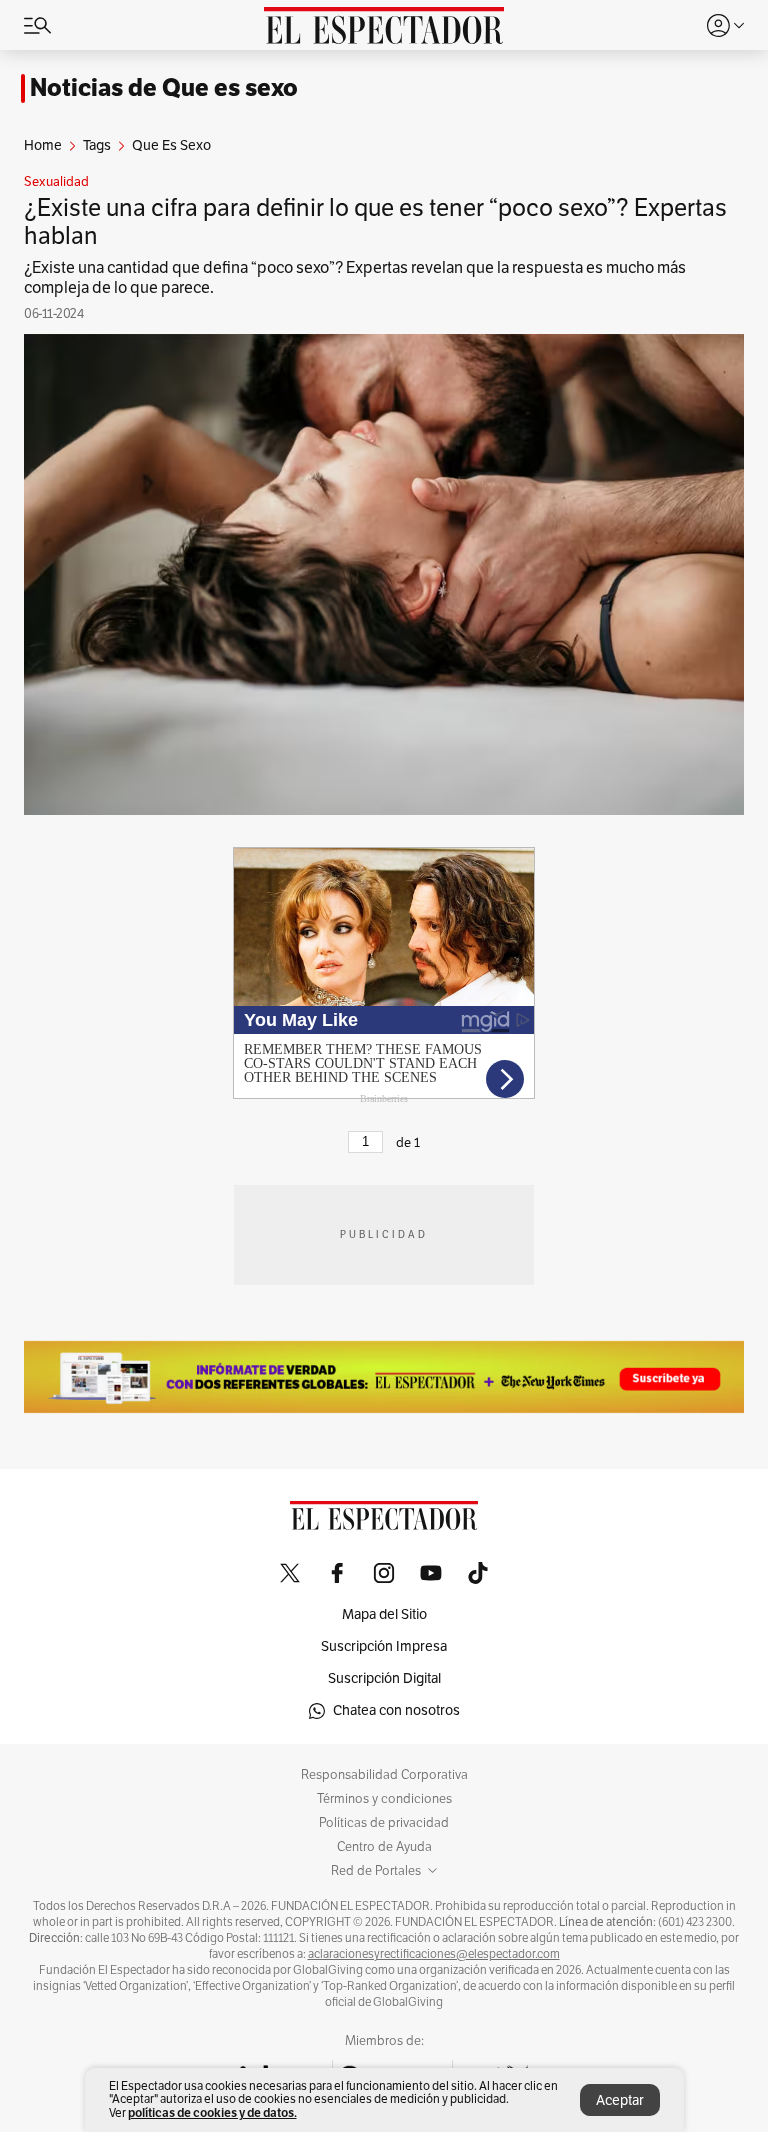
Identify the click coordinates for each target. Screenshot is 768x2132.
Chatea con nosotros (396, 1710)
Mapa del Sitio (384, 1614)
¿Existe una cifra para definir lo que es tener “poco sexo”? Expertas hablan (375, 222)
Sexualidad (56, 182)
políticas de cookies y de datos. (212, 2112)
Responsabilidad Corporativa (384, 1775)
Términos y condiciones (384, 1799)
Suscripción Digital (384, 1678)
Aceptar (620, 2100)
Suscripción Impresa (384, 1646)
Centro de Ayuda (384, 1847)
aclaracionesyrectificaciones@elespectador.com (434, 1954)
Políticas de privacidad (384, 1823)
